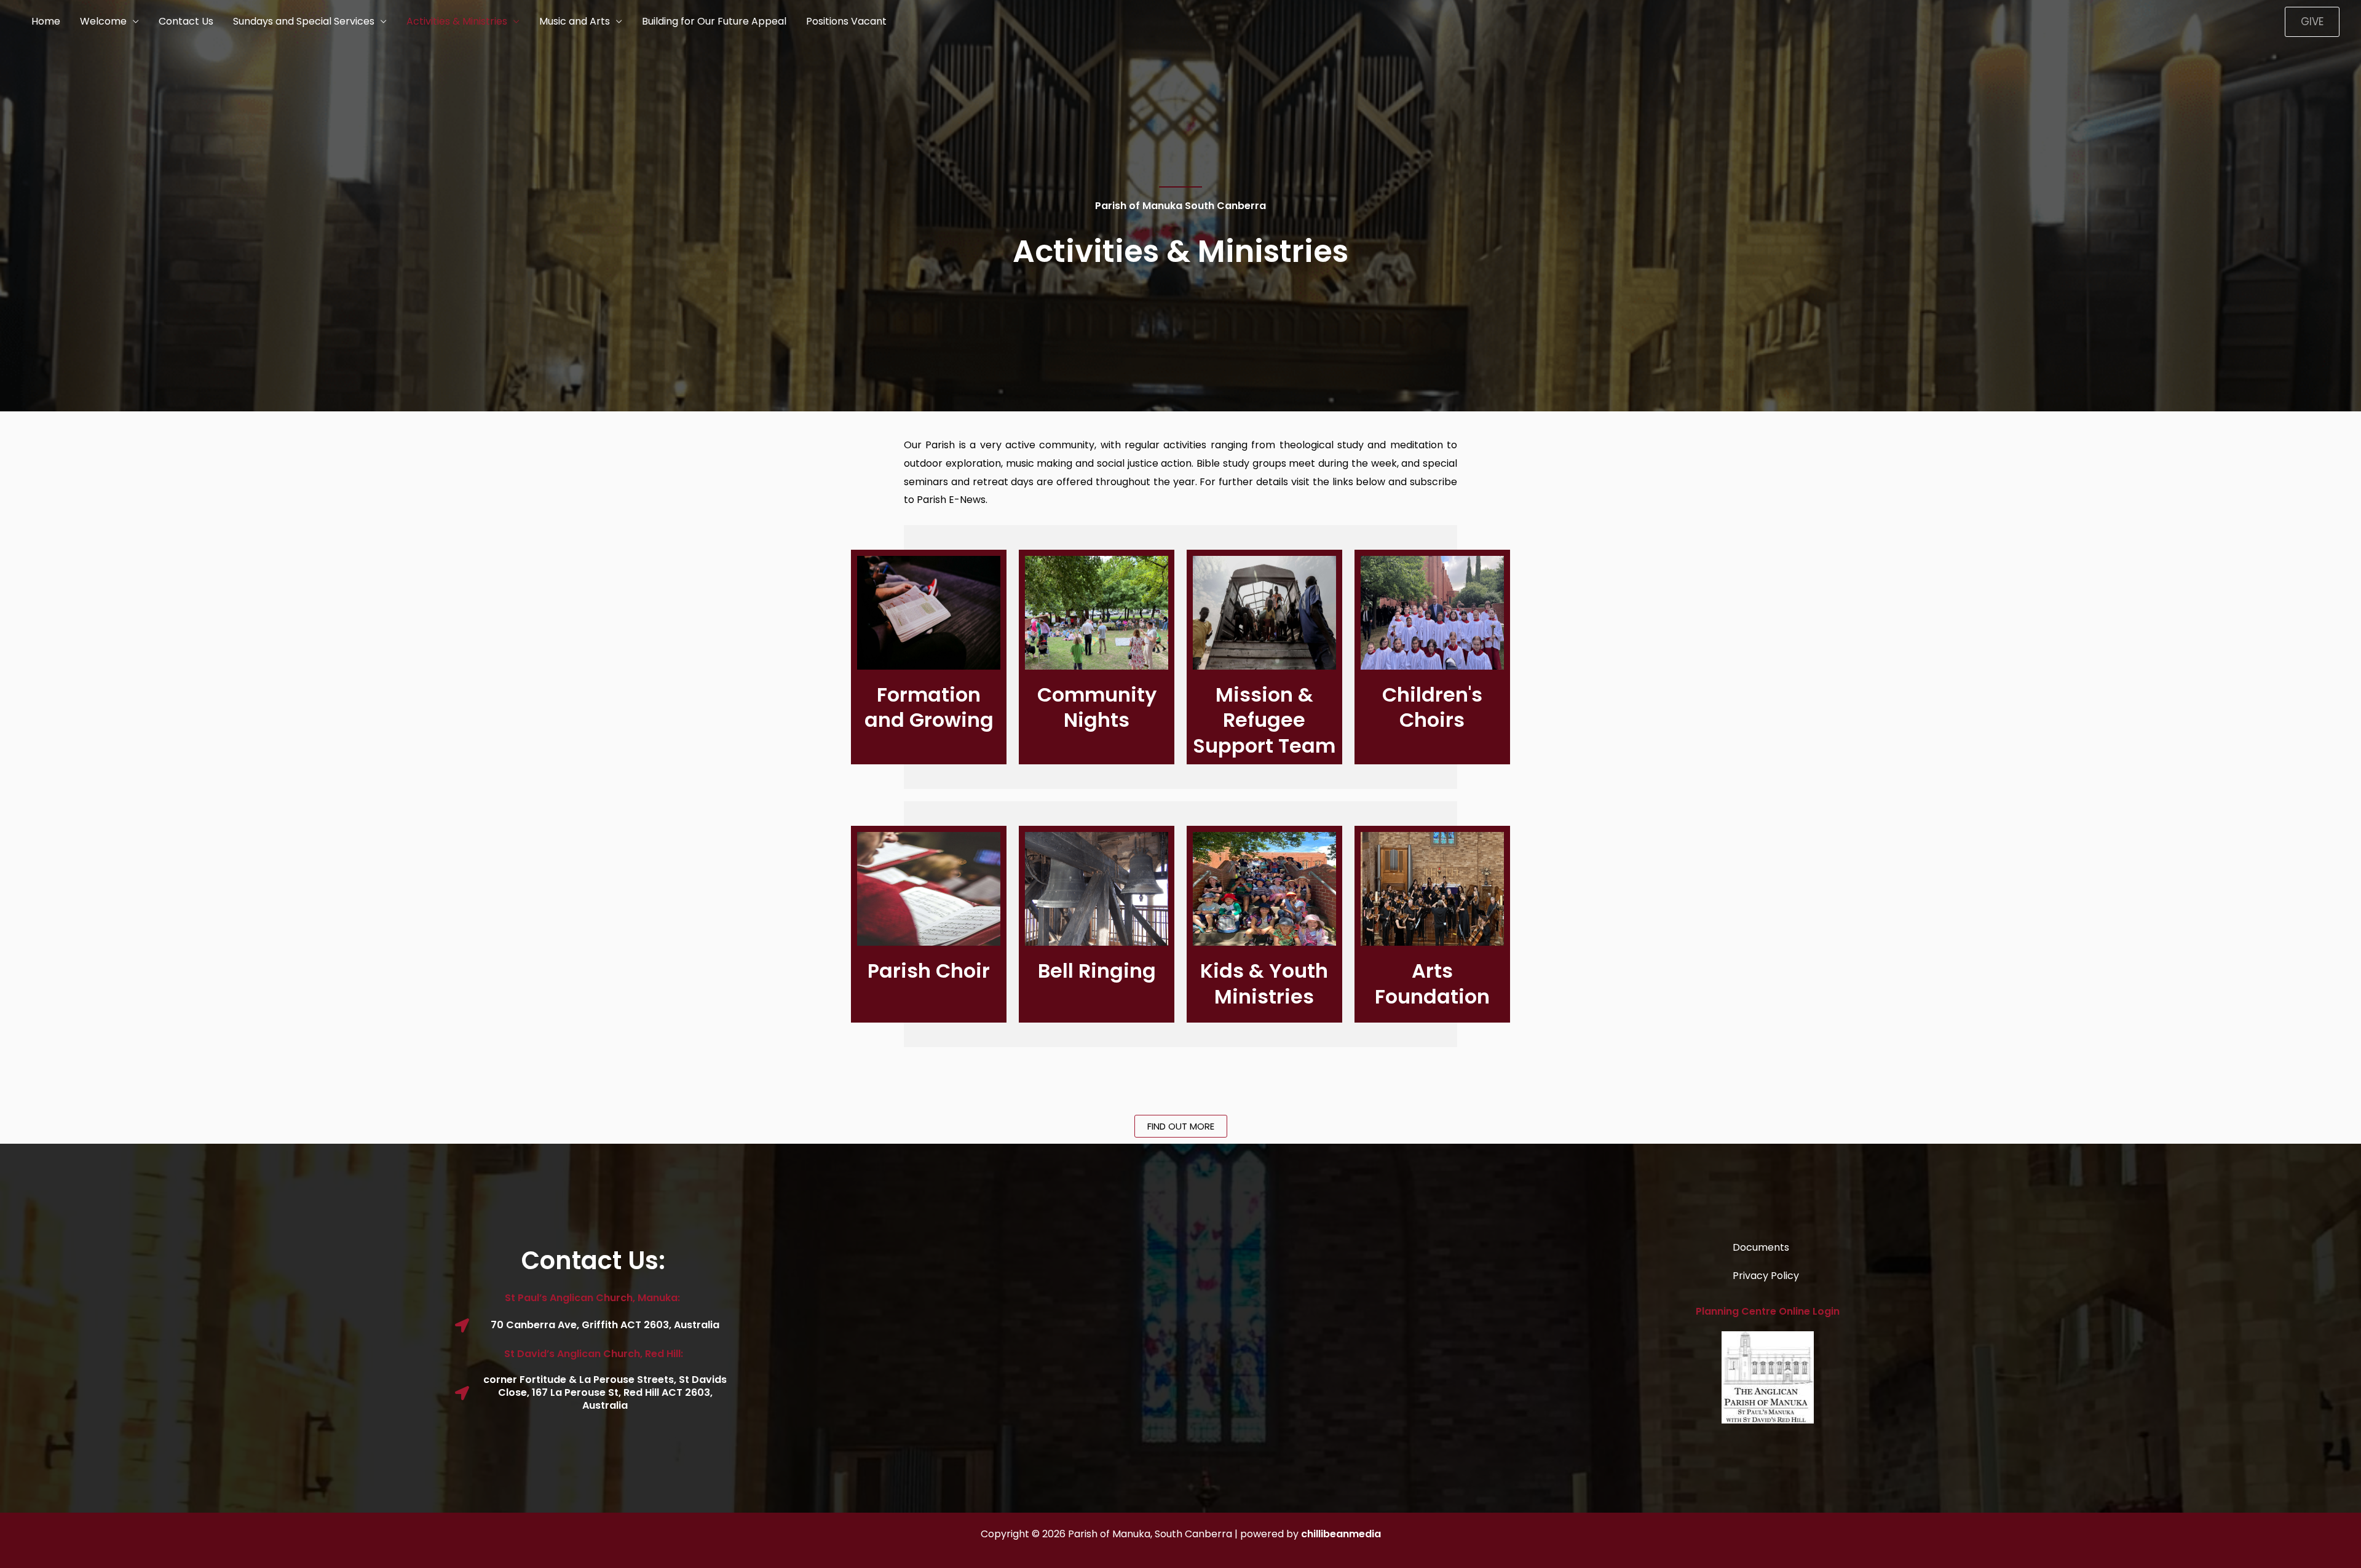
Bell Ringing (1097, 971)
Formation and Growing (929, 707)
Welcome (103, 21)
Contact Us (186, 21)
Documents (1761, 1247)
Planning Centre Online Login (1768, 1311)
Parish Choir (929, 971)
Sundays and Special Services (304, 21)
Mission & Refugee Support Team (1264, 720)
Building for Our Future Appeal (714, 21)
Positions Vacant (846, 21)
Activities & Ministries (457, 21)
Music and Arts (575, 21)
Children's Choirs (1432, 707)
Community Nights (1097, 707)
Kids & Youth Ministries (1264, 984)
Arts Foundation (1432, 984)
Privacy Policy (1766, 1276)
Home (46, 21)
